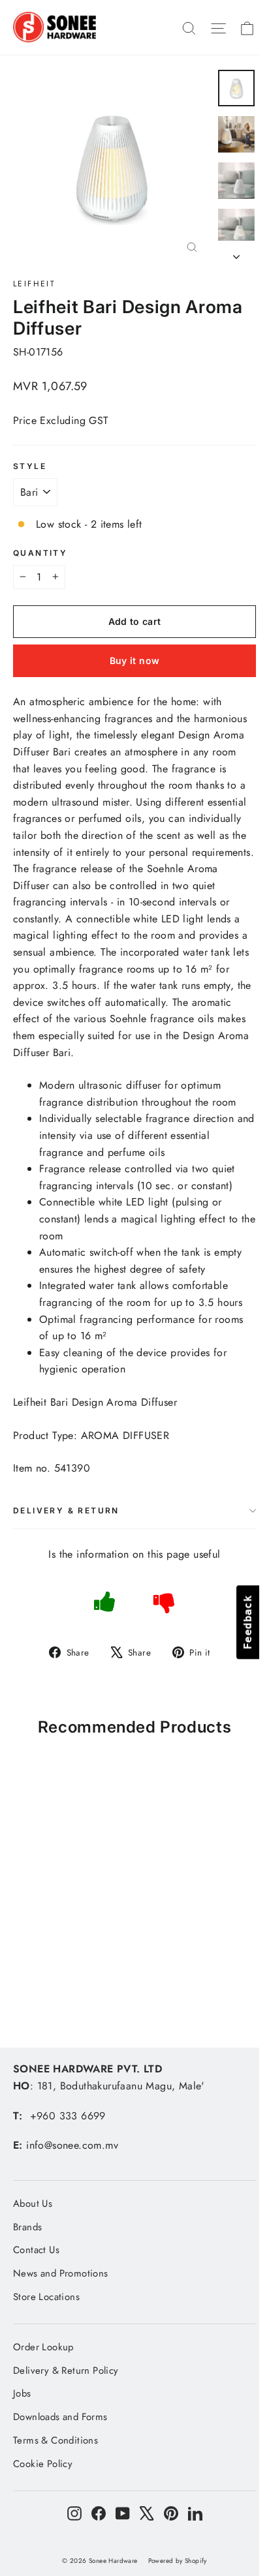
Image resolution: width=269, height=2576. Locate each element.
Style (30, 466)
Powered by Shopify (178, 2561)
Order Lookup (43, 2347)
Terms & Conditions (55, 2440)
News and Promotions (61, 2273)
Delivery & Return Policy (66, 2371)
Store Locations (46, 2297)
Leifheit (34, 284)
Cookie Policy (43, 2464)
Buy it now (135, 660)
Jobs (22, 2393)
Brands (27, 2227)
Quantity (40, 553)
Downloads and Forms (60, 2417)
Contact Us (36, 2250)
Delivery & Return (66, 1510)
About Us (33, 2204)
